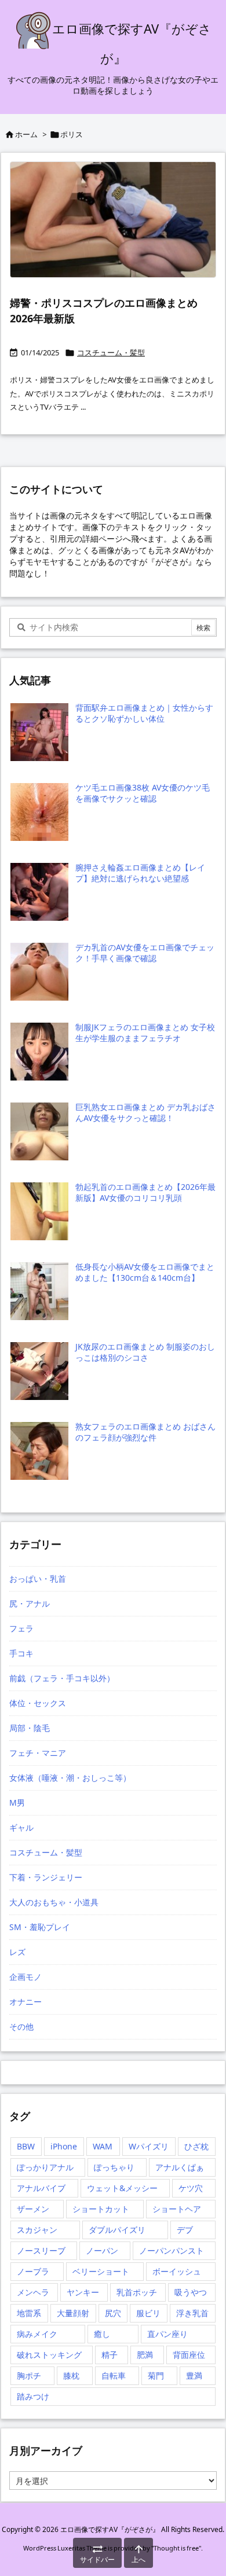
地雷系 (29, 2313)
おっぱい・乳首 (38, 1579)
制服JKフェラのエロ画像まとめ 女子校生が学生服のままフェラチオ (145, 1033)
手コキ (21, 1653)
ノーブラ (33, 2271)
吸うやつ (191, 2292)
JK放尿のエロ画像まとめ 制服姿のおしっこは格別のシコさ (145, 1352)
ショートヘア (177, 2209)
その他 (21, 2026)
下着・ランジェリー (46, 1877)
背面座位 (189, 2355)
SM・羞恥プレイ (40, 1927)
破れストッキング (49, 2355)
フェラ (21, 1628)
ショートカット (101, 2209)
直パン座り (167, 2334)
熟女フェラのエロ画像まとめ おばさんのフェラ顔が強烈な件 (145, 1432)
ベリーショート (101, 2271)
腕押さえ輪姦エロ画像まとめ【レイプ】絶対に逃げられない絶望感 (140, 873)
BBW (26, 2146)
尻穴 (113, 2313)
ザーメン (33, 2209)
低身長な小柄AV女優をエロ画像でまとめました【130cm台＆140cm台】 (145, 1272)
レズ (17, 1952)
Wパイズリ (149, 2146)
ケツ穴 (191, 2188)
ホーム (26, 134)
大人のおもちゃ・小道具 (54, 1902)
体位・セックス (38, 1703)
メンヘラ (33, 2292)
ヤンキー (83, 2292)
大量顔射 (73, 2313)
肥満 (145, 2355)
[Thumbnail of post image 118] (113, 220)
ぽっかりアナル (45, 2167)
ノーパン (102, 2250)
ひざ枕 (196, 2146)
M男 (17, 1803)
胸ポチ (29, 2375)
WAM (103, 2146)
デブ (185, 2230)
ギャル (21, 1827)
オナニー (25, 2002)
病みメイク (37, 2334)
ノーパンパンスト (172, 2250)
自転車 (114, 2375)
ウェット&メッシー (122, 2188)
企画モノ (25, 1977)
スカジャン (37, 2230)
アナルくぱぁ (180, 2167)
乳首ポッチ (137, 2292)
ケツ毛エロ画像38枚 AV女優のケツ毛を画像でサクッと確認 (143, 793)
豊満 (194, 2375)
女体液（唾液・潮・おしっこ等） (70, 1778)
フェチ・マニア (38, 1753)
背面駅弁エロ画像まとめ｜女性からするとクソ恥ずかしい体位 (144, 713)
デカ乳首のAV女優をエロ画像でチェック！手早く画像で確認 (145, 953)
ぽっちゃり (114, 2167)
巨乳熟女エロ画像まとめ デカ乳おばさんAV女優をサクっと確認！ (145, 1113)
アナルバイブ (41, 2188)
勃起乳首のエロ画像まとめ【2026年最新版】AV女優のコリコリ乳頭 (145, 1193)
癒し (102, 2334)
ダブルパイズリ (117, 2230)
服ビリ (148, 2313)
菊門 (156, 2375)
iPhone (64, 2146)
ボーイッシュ (177, 2271)
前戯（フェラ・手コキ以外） (62, 1678)
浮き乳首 (192, 2313)
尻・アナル (30, 1603)
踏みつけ (33, 2396)
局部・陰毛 (30, 1728)
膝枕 (71, 2375)
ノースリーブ (41, 2250)
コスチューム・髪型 (111, 352)
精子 (110, 2355)
